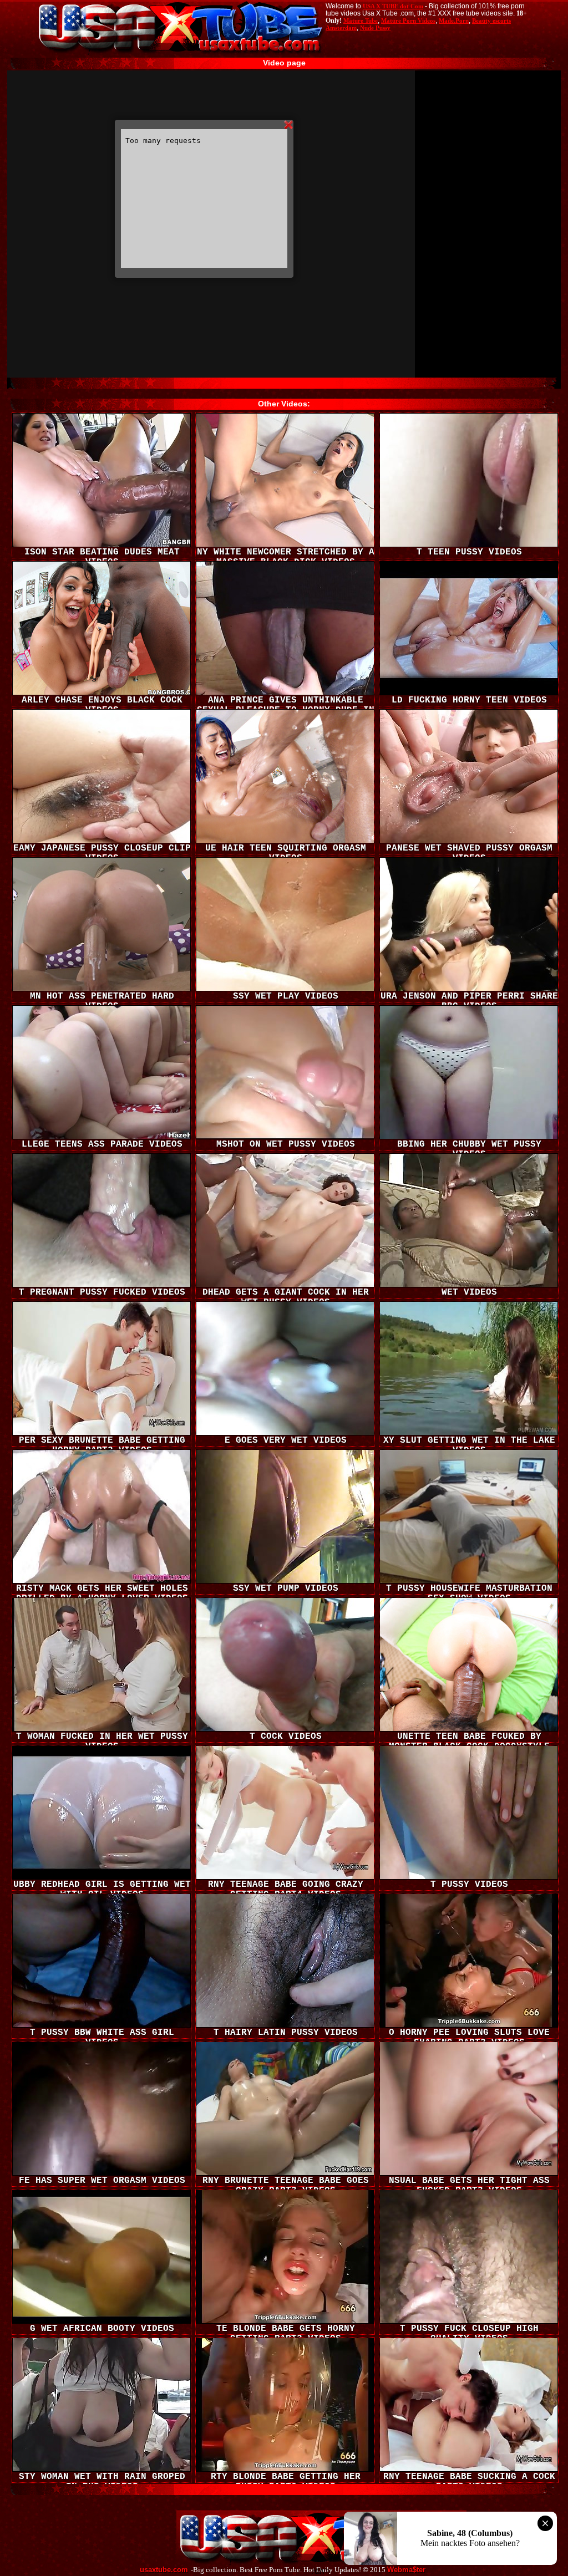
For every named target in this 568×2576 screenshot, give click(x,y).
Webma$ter (406, 2570)
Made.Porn (454, 21)
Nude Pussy (375, 28)
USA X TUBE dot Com (393, 6)
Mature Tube (361, 21)
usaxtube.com (164, 2570)
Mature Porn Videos (408, 21)
